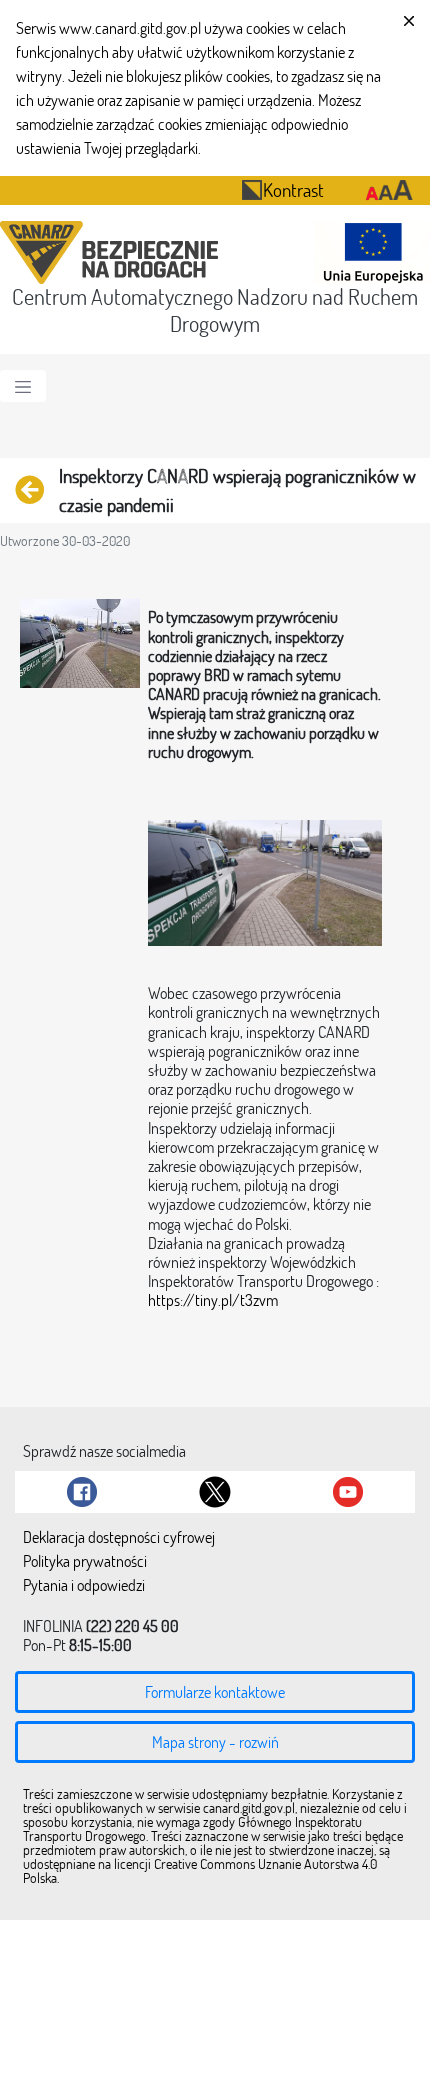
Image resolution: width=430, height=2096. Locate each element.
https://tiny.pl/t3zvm (213, 1300)
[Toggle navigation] (23, 386)
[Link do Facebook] (82, 1492)
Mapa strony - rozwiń (215, 1742)
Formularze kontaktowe (215, 1692)
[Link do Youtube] (348, 1492)
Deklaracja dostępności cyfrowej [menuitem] (119, 1538)
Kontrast (293, 189)
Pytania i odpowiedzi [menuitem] (84, 1586)
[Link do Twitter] (215, 1492)
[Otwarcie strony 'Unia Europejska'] (368, 252)
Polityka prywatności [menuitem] (85, 1562)
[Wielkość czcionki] (389, 190)
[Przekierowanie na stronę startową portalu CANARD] (113, 252)
